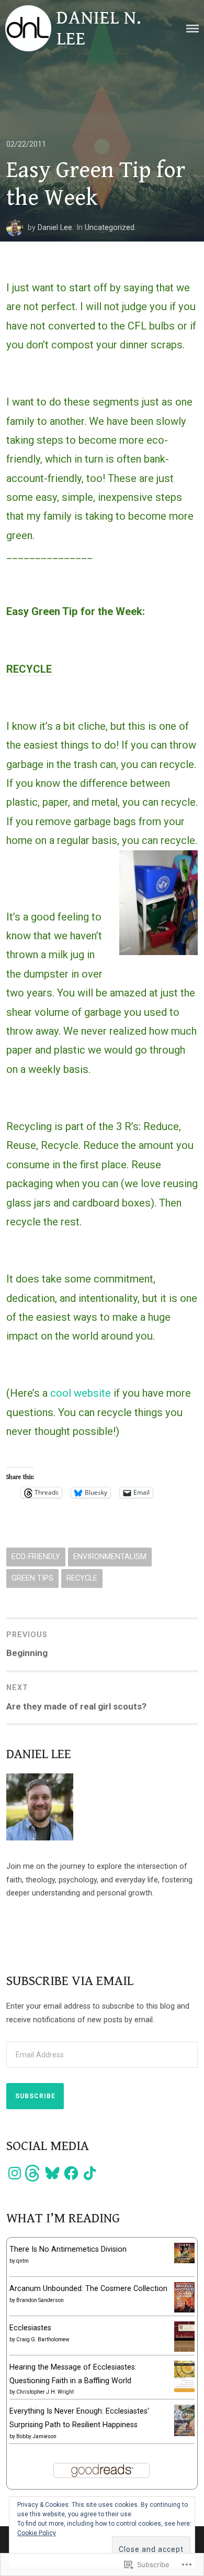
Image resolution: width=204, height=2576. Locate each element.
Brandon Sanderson (40, 2300)
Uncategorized (110, 227)
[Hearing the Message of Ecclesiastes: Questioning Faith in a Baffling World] (184, 2389)
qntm (22, 2261)
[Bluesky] (52, 2173)
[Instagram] (15, 2173)
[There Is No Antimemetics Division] (184, 2261)
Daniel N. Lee (99, 28)
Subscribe (35, 2096)
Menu (192, 29)
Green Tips (32, 1578)
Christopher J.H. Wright (45, 2392)
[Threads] (33, 2173)
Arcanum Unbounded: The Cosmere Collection (88, 2288)
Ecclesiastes (30, 2328)
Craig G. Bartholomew (43, 2339)
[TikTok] (90, 2173)
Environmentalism (110, 1556)
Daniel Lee (55, 227)
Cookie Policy (37, 2533)
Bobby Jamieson (36, 2436)
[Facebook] (71, 2173)
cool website (81, 1393)
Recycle (82, 1578)
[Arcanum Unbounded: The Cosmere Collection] (184, 2310)
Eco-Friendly (36, 1556)
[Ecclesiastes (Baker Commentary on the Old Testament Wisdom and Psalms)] (184, 2349)
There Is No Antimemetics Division (68, 2249)
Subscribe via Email (70, 1981)
